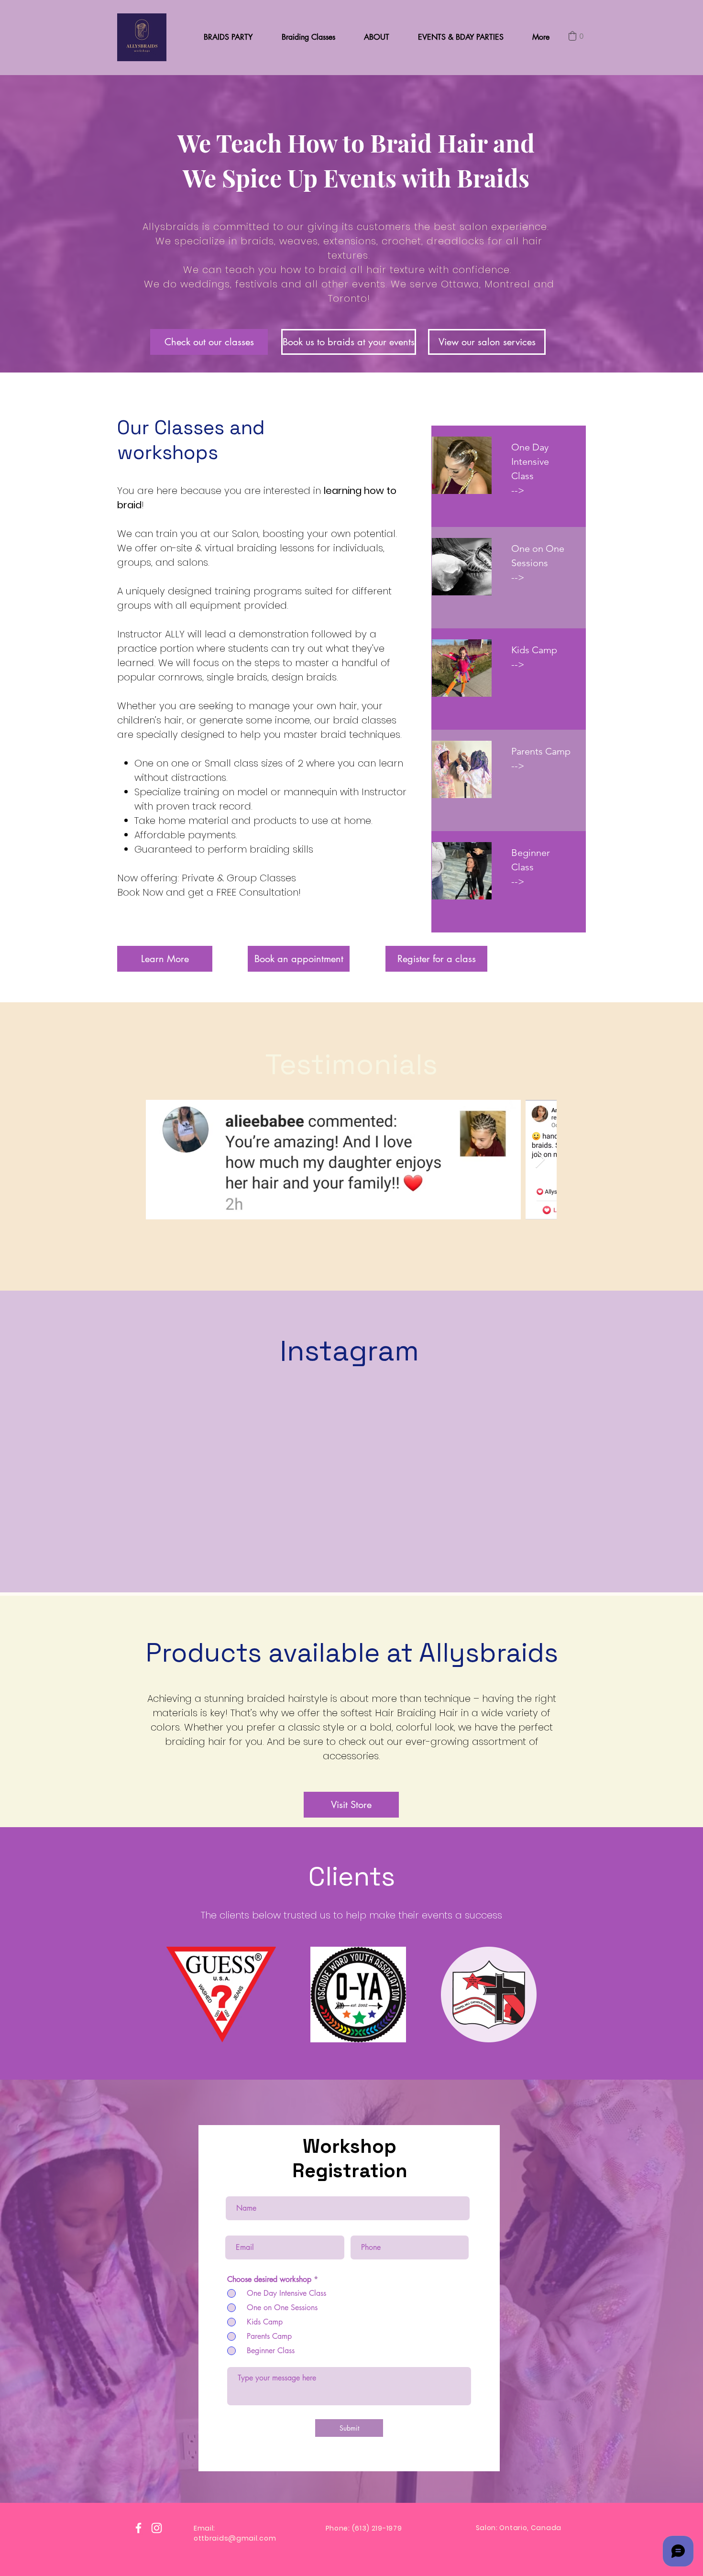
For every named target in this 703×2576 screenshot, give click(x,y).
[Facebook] (138, 2528)
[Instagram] (157, 2528)
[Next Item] (540, 1160)
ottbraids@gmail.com (235, 2538)
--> (518, 664)
